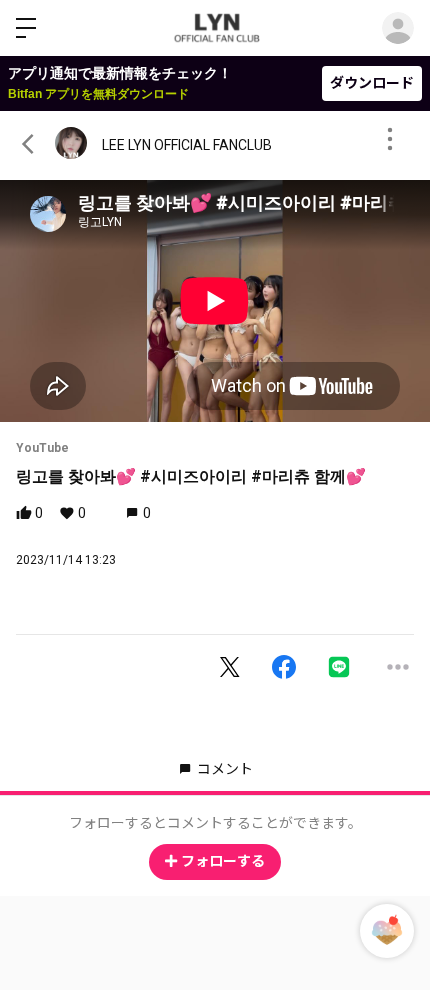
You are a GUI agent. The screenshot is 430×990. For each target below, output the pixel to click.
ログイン (398, 28)
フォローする (223, 861)
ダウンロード (372, 83)
